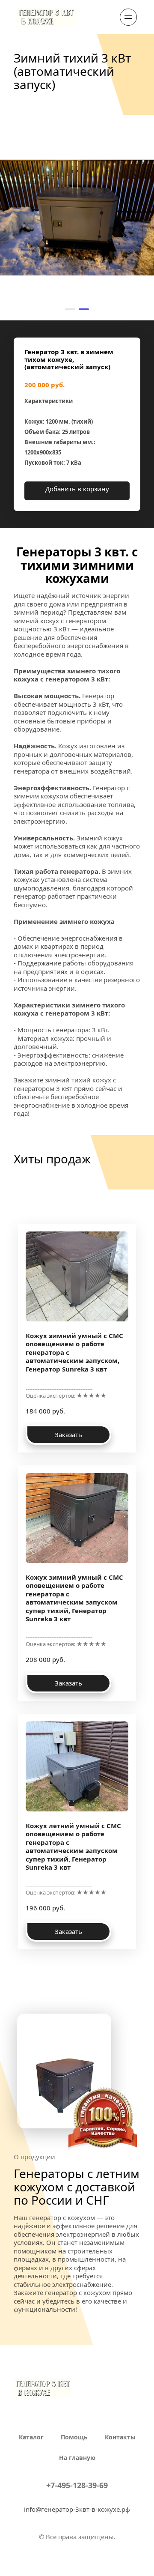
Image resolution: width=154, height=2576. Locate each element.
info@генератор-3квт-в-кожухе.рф (77, 2509)
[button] (70, 309)
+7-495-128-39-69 (77, 2485)
